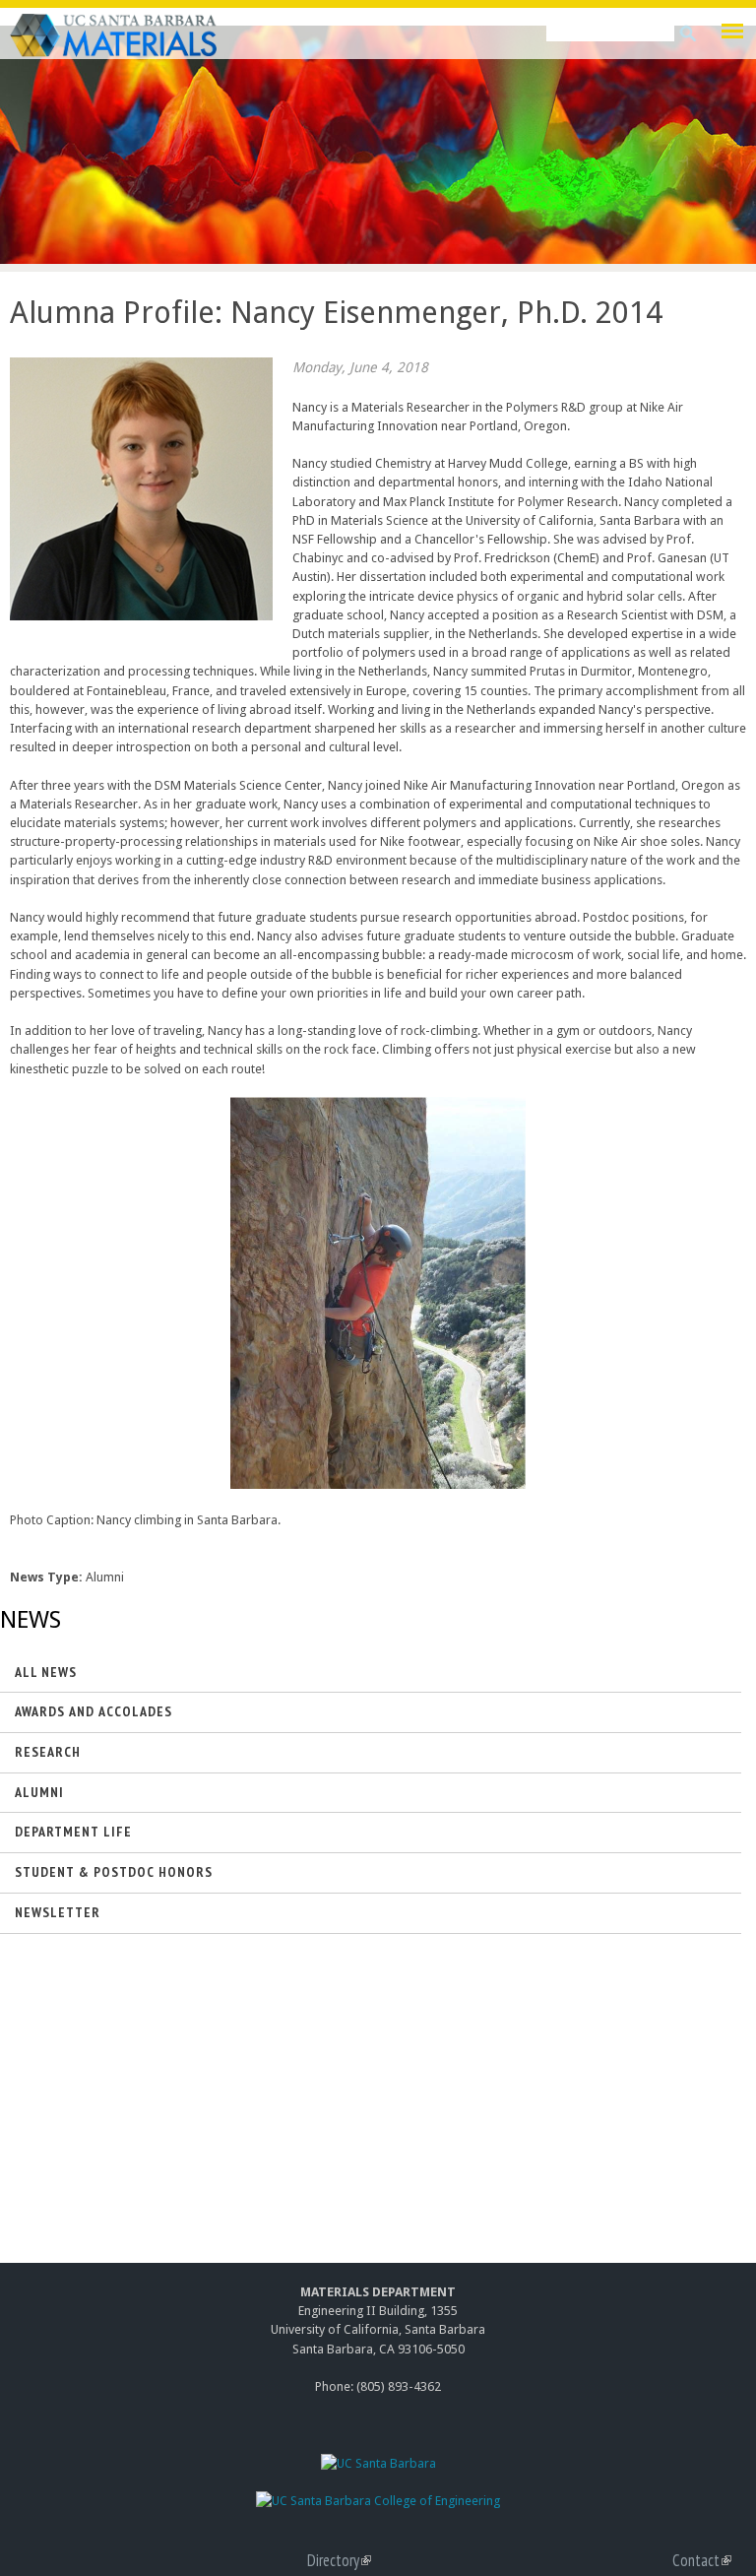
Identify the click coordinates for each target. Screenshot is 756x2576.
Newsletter (58, 1912)
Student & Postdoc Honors (114, 1872)
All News (46, 1672)
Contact (702, 2560)
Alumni (39, 1792)
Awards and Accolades (94, 1711)
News (31, 1620)
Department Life (73, 1832)
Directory (339, 2560)
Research (48, 1752)
